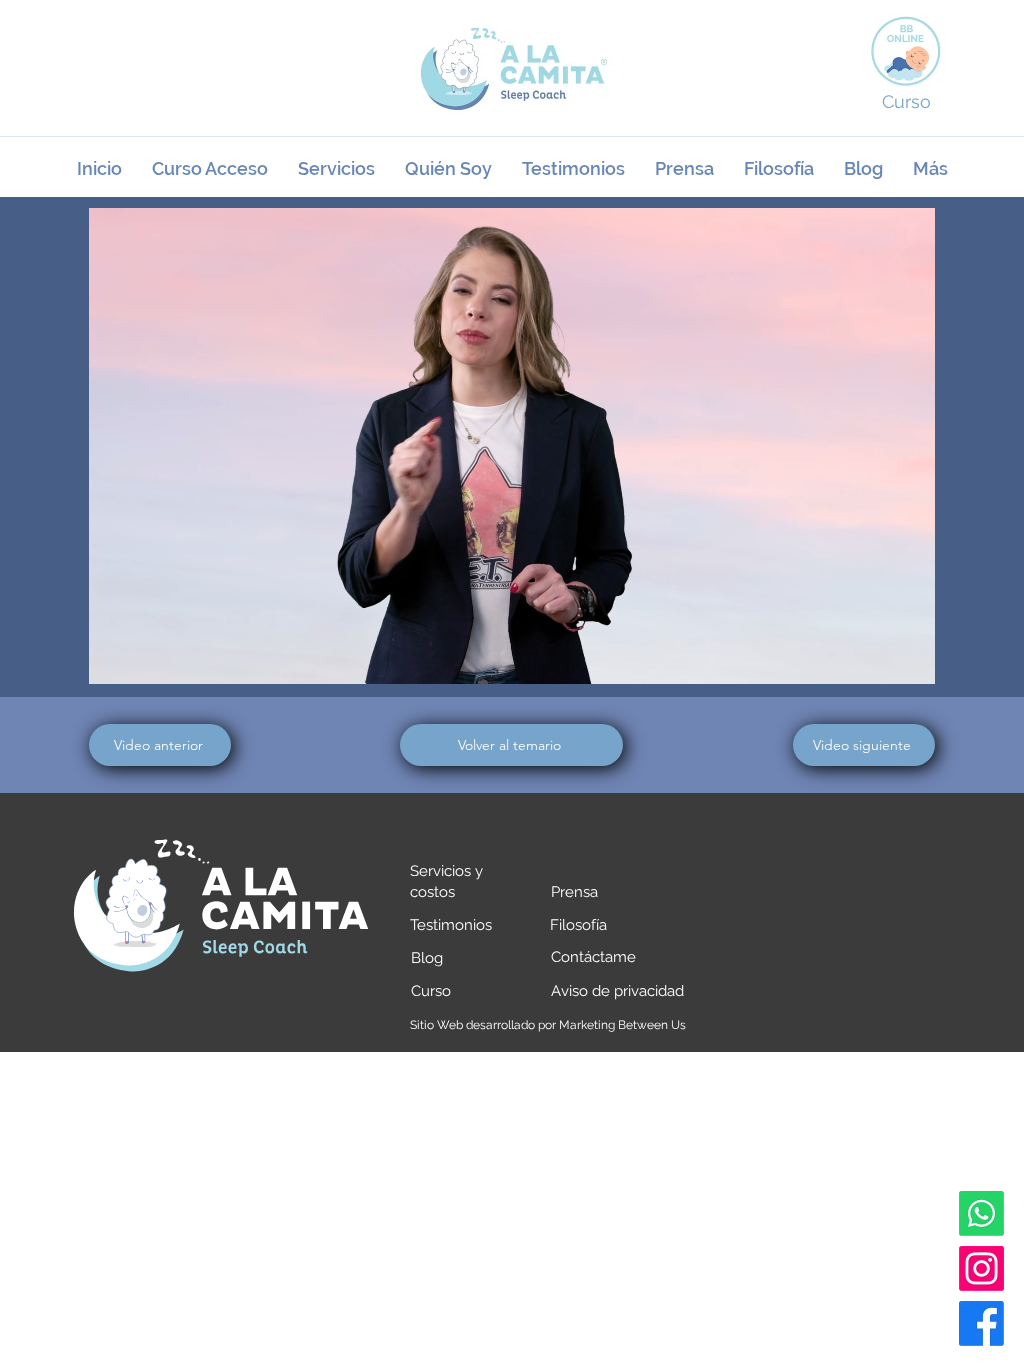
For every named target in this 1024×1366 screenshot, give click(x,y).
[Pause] (115, 657)
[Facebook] (981, 1323)
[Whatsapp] (981, 1213)
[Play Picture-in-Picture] (874, 657)
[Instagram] (981, 1268)
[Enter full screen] (908, 657)
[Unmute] (149, 657)
